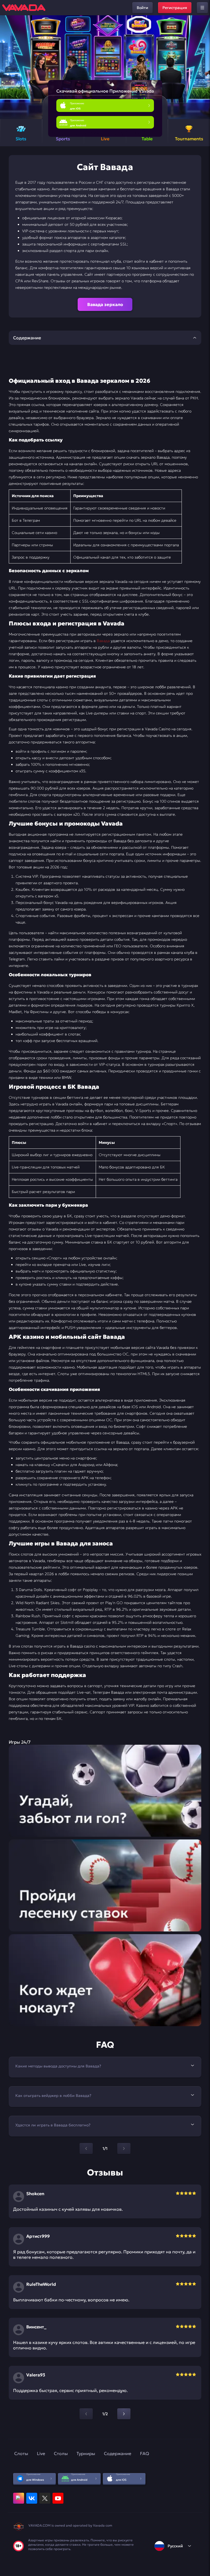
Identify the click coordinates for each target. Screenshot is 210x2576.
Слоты (21, 2453)
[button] (204, 67)
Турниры (86, 2453)
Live (41, 2453)
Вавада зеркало (105, 304)
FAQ (145, 2453)
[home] (24, 8)
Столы (61, 2453)
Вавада (103, 641)
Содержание (118, 2453)
